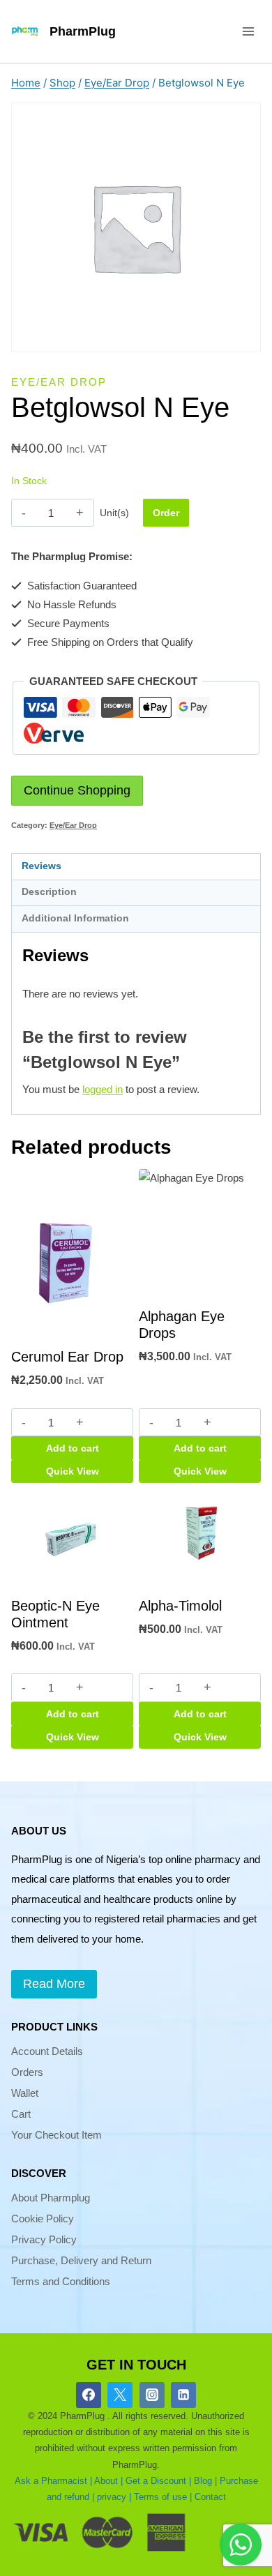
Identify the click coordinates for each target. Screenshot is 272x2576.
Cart (21, 2114)
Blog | (205, 2481)
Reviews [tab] (41, 866)
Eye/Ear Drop (59, 382)
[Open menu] (248, 31)
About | (108, 2481)
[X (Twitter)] (120, 2395)
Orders (27, 2072)
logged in (103, 1089)
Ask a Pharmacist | (53, 2481)
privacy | (114, 2497)
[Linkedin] (183, 2395)
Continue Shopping (77, 790)
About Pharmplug (51, 2198)
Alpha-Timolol (180, 1606)
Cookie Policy (43, 2219)
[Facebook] (89, 2395)
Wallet (25, 2093)
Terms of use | (163, 2497)
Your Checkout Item (56, 2135)
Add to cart (73, 1448)
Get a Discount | (158, 2481)
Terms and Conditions (61, 2281)
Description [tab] (49, 892)
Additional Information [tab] (75, 918)
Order (166, 513)
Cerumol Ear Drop (67, 1357)
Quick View (73, 1471)
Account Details (47, 2051)
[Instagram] (152, 2395)
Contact (210, 2497)
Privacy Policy (44, 2239)
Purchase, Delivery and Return (81, 2260)
